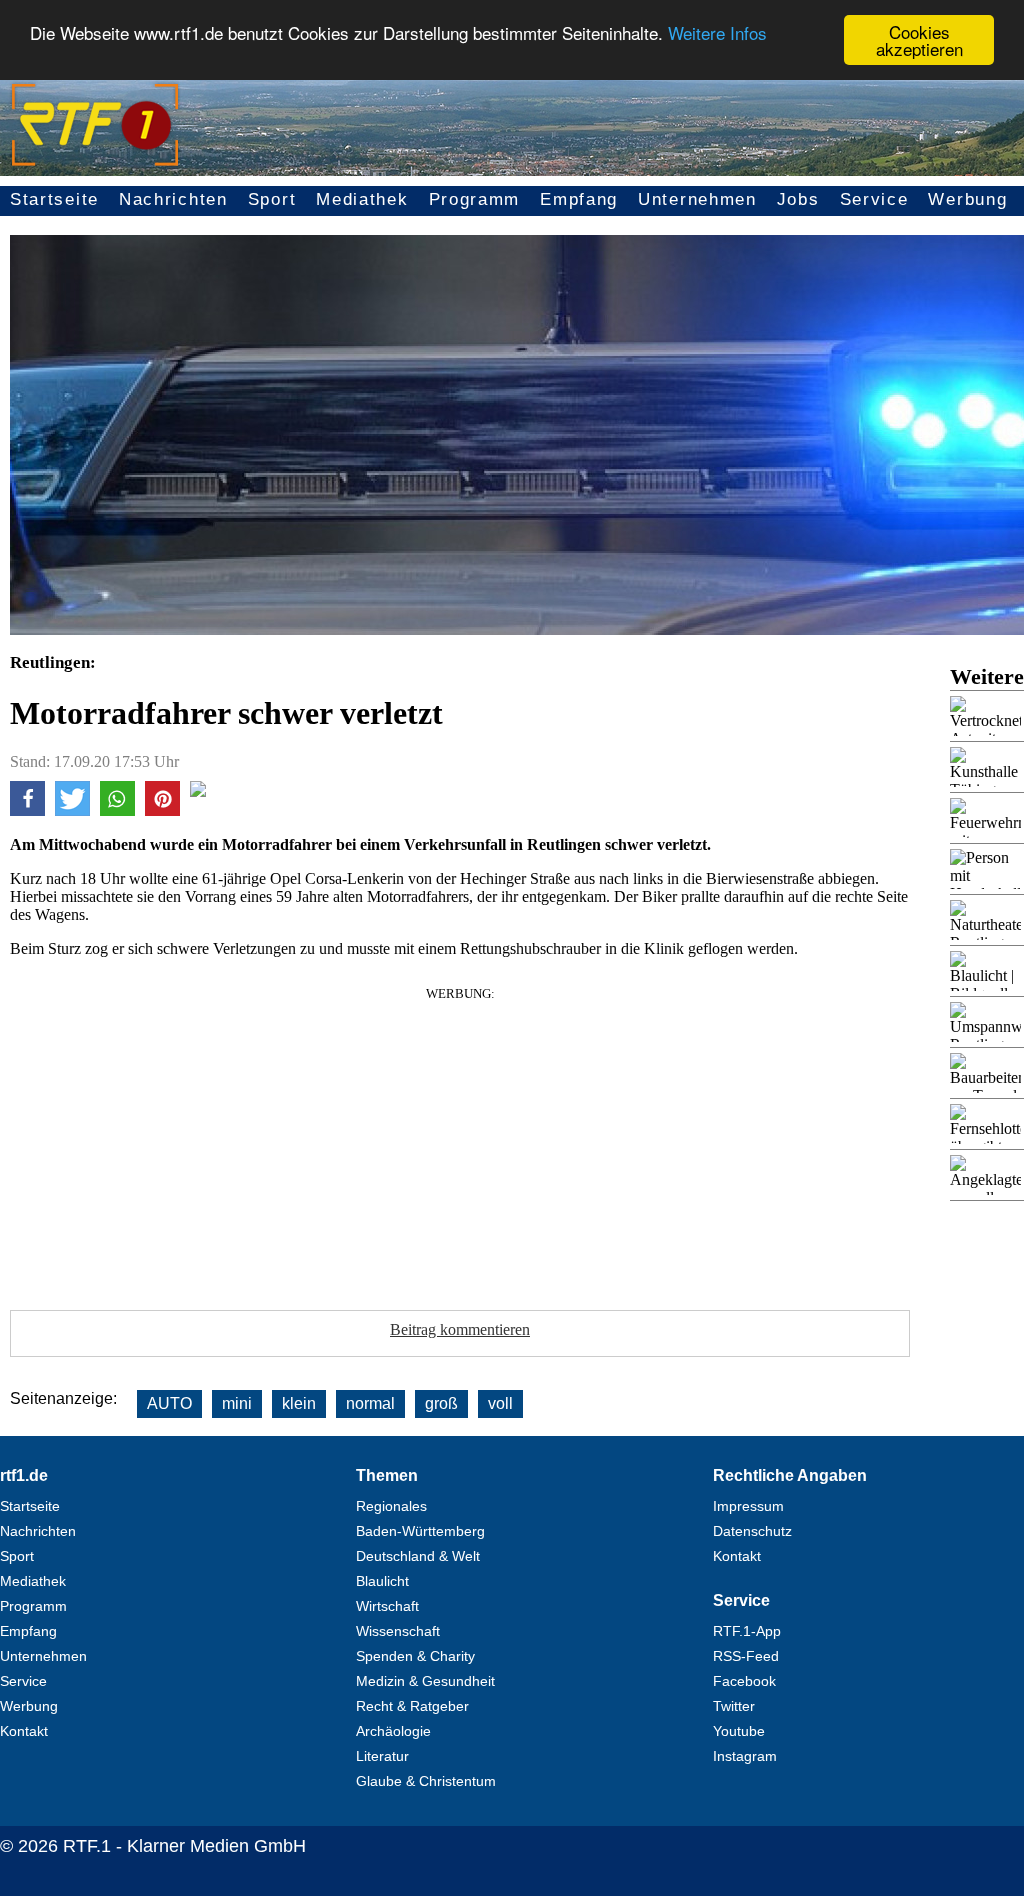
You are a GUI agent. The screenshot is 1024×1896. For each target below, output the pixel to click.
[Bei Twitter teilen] (72, 810)
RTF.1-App (747, 1631)
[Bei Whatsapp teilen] (117, 810)
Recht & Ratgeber (412, 1706)
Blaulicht (382, 1581)
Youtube (739, 1731)
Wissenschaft (398, 1631)
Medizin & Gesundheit (425, 1681)
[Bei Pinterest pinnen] (162, 810)
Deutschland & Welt (418, 1556)
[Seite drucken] (198, 791)
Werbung (967, 199)
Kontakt (24, 1731)
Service (874, 199)
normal (370, 1403)
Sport (272, 199)
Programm (475, 199)
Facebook (744, 1681)
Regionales (391, 1506)
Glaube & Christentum (426, 1781)
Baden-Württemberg (420, 1531)
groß (441, 1403)
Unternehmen (697, 199)
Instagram (745, 1756)
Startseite (54, 199)
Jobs (798, 199)
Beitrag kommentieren (460, 1329)
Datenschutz (752, 1531)
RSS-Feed (746, 1656)
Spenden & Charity (415, 1656)
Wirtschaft (387, 1606)
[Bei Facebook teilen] (27, 810)
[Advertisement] (460, 1142)
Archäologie (393, 1731)
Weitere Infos (717, 32)
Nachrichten (173, 199)
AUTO (169, 1403)
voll (500, 1403)
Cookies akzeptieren (919, 40)
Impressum (748, 1506)
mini (237, 1403)
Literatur (382, 1756)
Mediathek (362, 199)
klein (299, 1403)
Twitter (734, 1706)
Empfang (579, 199)
